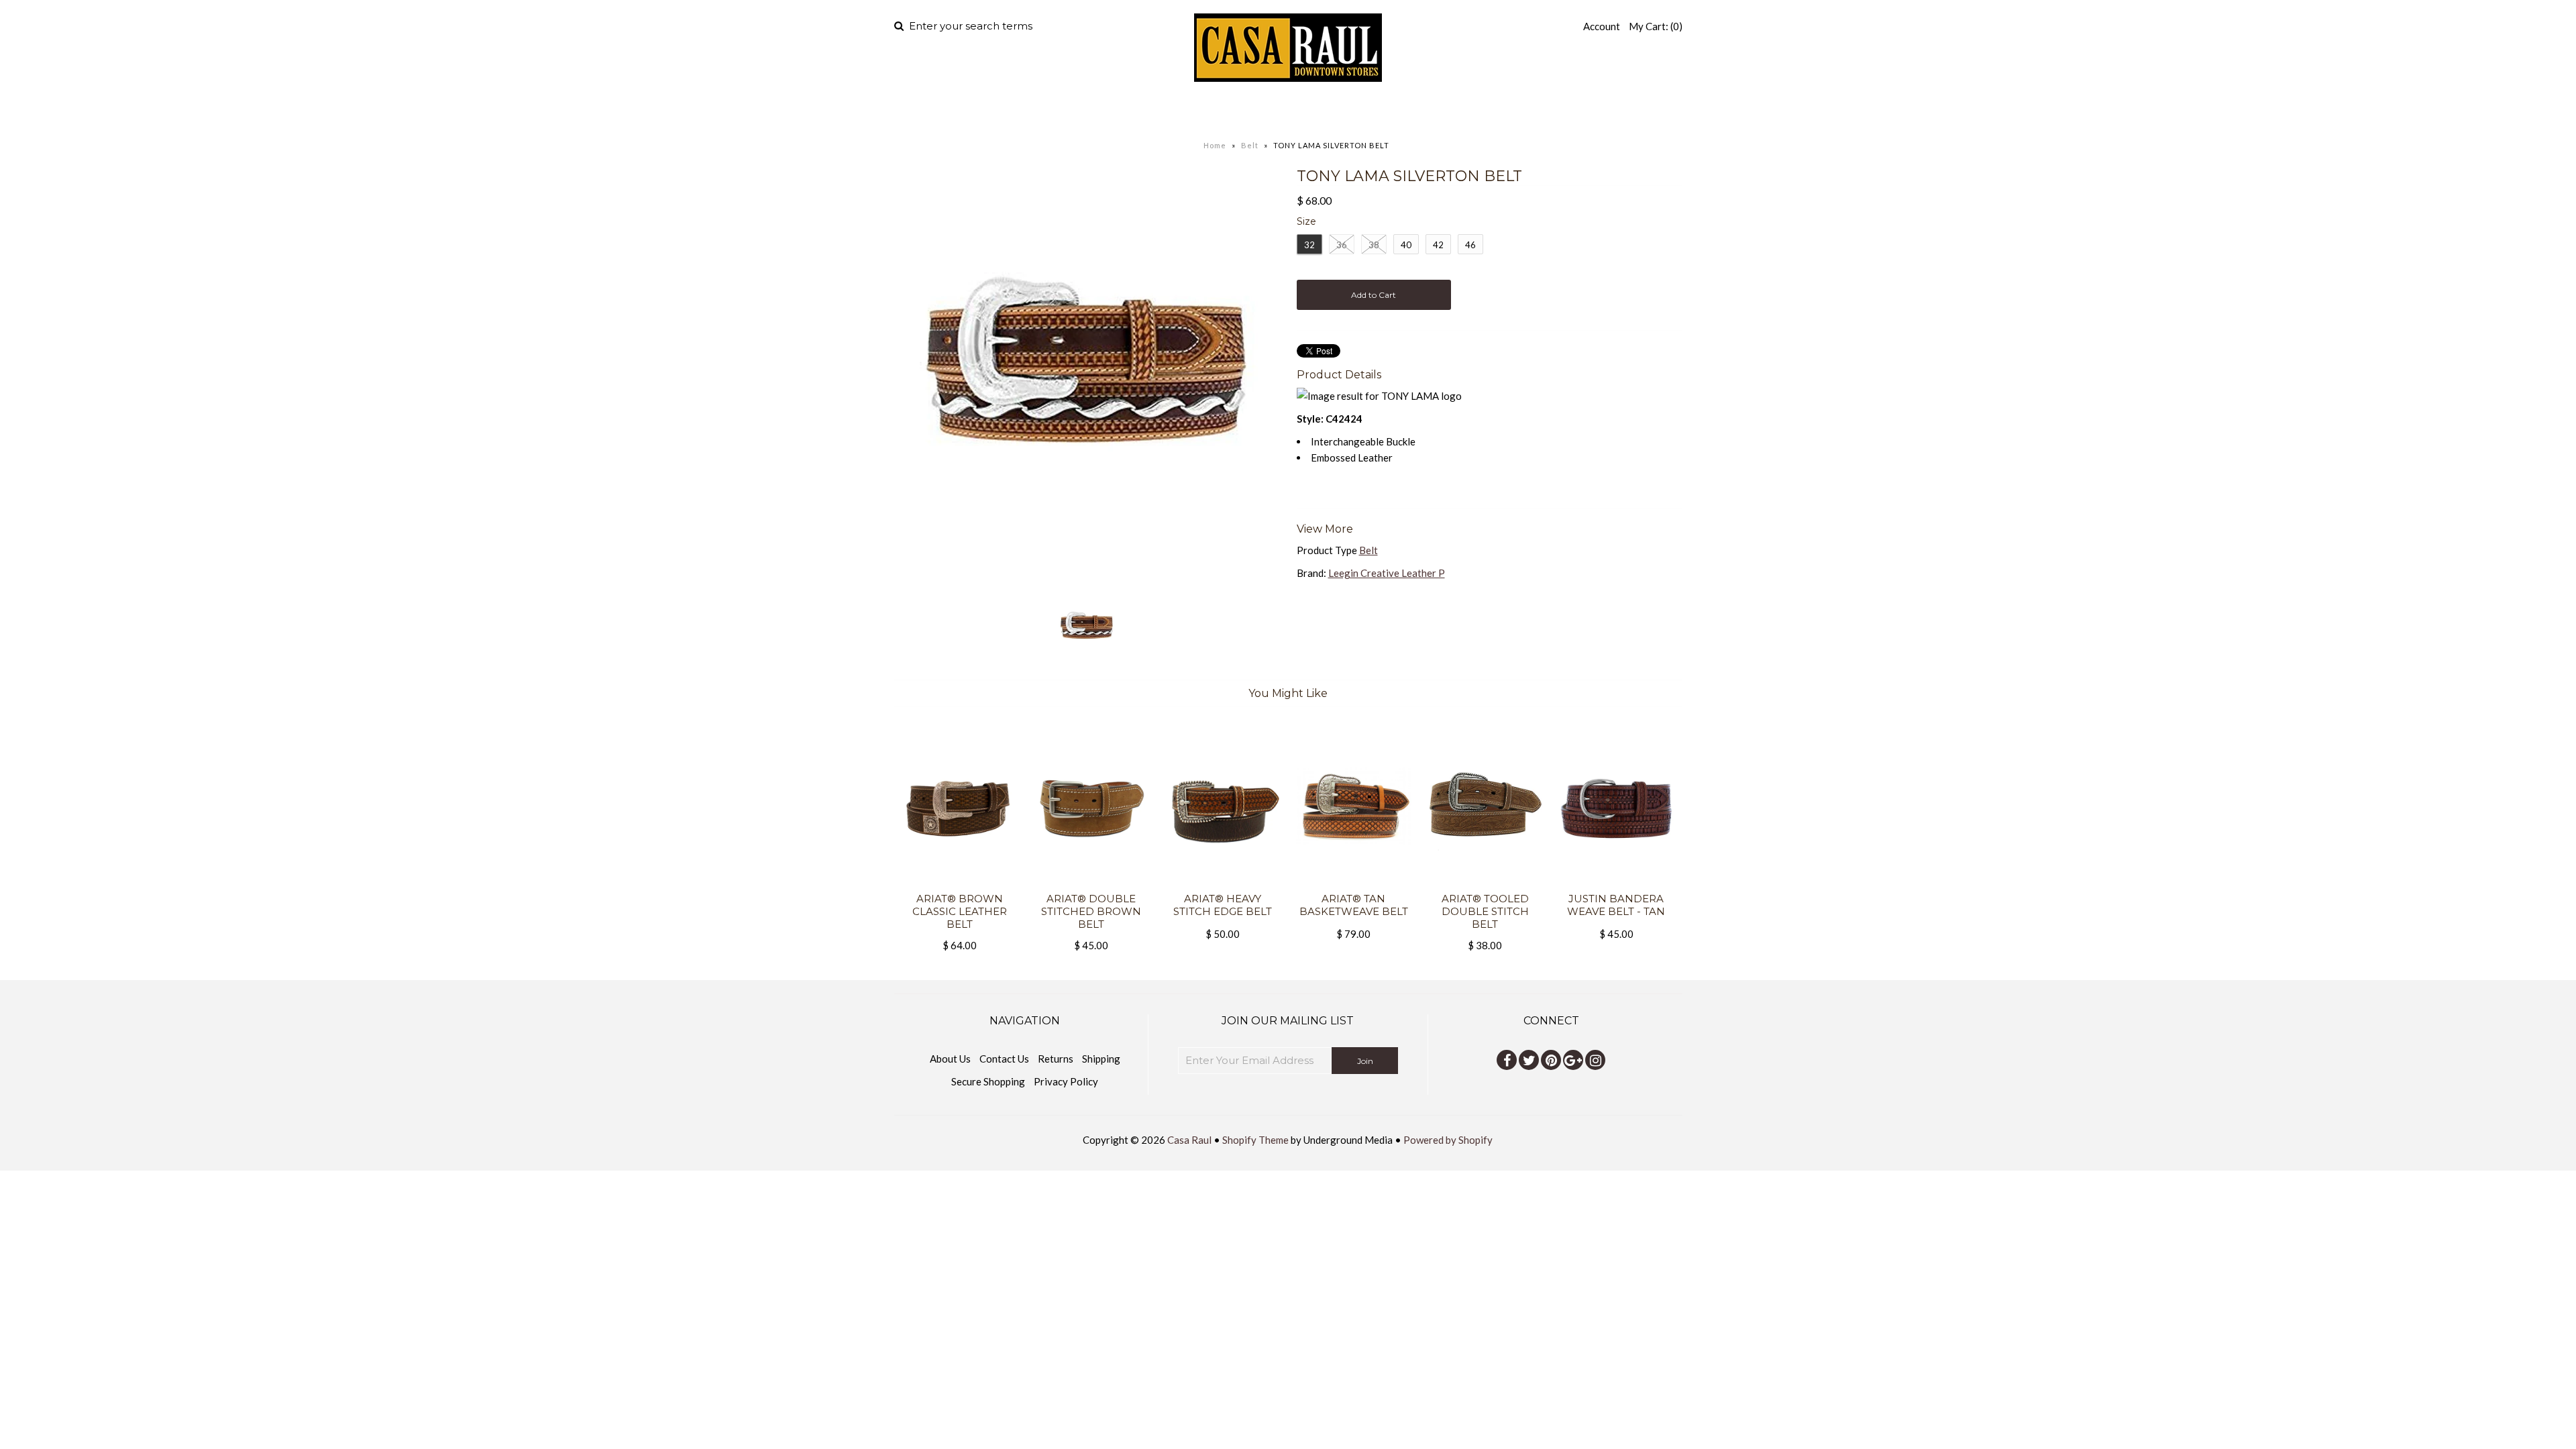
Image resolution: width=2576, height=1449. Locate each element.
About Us (950, 1059)
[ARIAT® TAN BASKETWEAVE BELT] (1353, 884)
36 (1342, 245)
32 (1309, 245)
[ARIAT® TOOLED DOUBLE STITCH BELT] (1485, 884)
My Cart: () (1656, 26)
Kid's (1342, 111)
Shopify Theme (1255, 1140)
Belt (1250, 145)
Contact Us (1004, 1059)
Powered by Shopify (1448, 1140)
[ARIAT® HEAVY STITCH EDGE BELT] (1222, 884)
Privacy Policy (1066, 1081)
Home (1126, 111)
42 (1438, 245)
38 (1374, 245)
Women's (1264, 111)
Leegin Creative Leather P (1387, 573)
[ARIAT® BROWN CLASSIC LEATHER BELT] (960, 884)
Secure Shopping (988, 1081)
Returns (1056, 1059)
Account (1602, 26)
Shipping (1101, 1059)
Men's (1181, 111)
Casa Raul (1189, 1140)
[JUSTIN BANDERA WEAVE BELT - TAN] (1616, 884)
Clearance (1430, 111)
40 (1406, 245)
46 (1470, 245)
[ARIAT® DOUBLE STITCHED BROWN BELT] (1091, 884)
